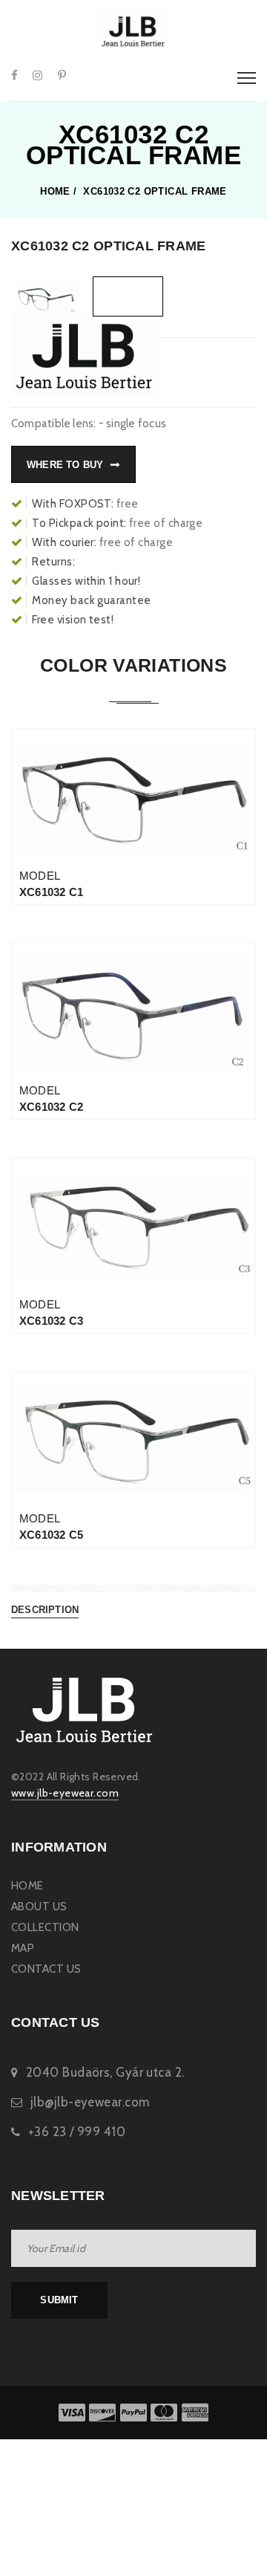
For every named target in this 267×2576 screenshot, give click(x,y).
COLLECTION (45, 1927)
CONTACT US (46, 1969)
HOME (27, 1886)
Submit (59, 2300)
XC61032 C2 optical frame (155, 192)
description (45, 1610)
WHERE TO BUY (65, 465)
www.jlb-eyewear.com (65, 1793)
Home (55, 192)
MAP (23, 1948)
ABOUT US (39, 1907)
